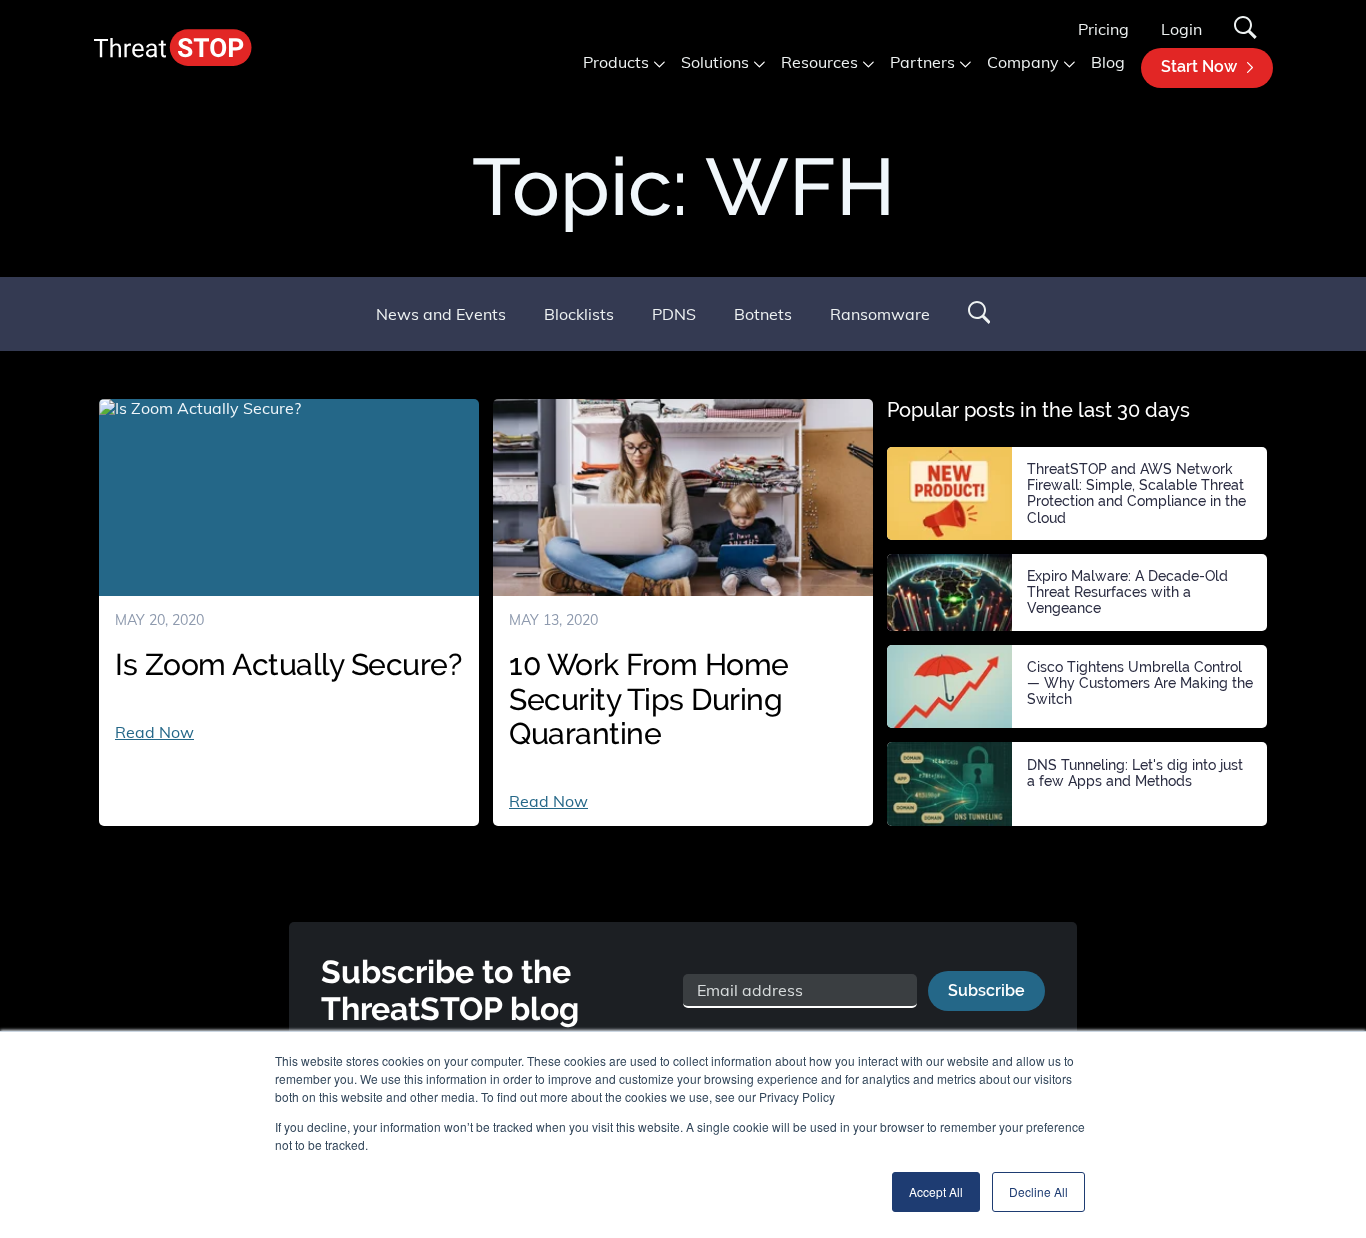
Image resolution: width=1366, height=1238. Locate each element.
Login (1181, 29)
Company (1023, 62)
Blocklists (579, 314)
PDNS (674, 314)
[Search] (1245, 29)
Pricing (1103, 29)
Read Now (154, 732)
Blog (1108, 62)
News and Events (441, 314)
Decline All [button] (1038, 1191)
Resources (819, 62)
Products (616, 62)
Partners (922, 62)
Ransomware (880, 314)
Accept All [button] (936, 1191)
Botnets (763, 314)
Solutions (715, 62)
